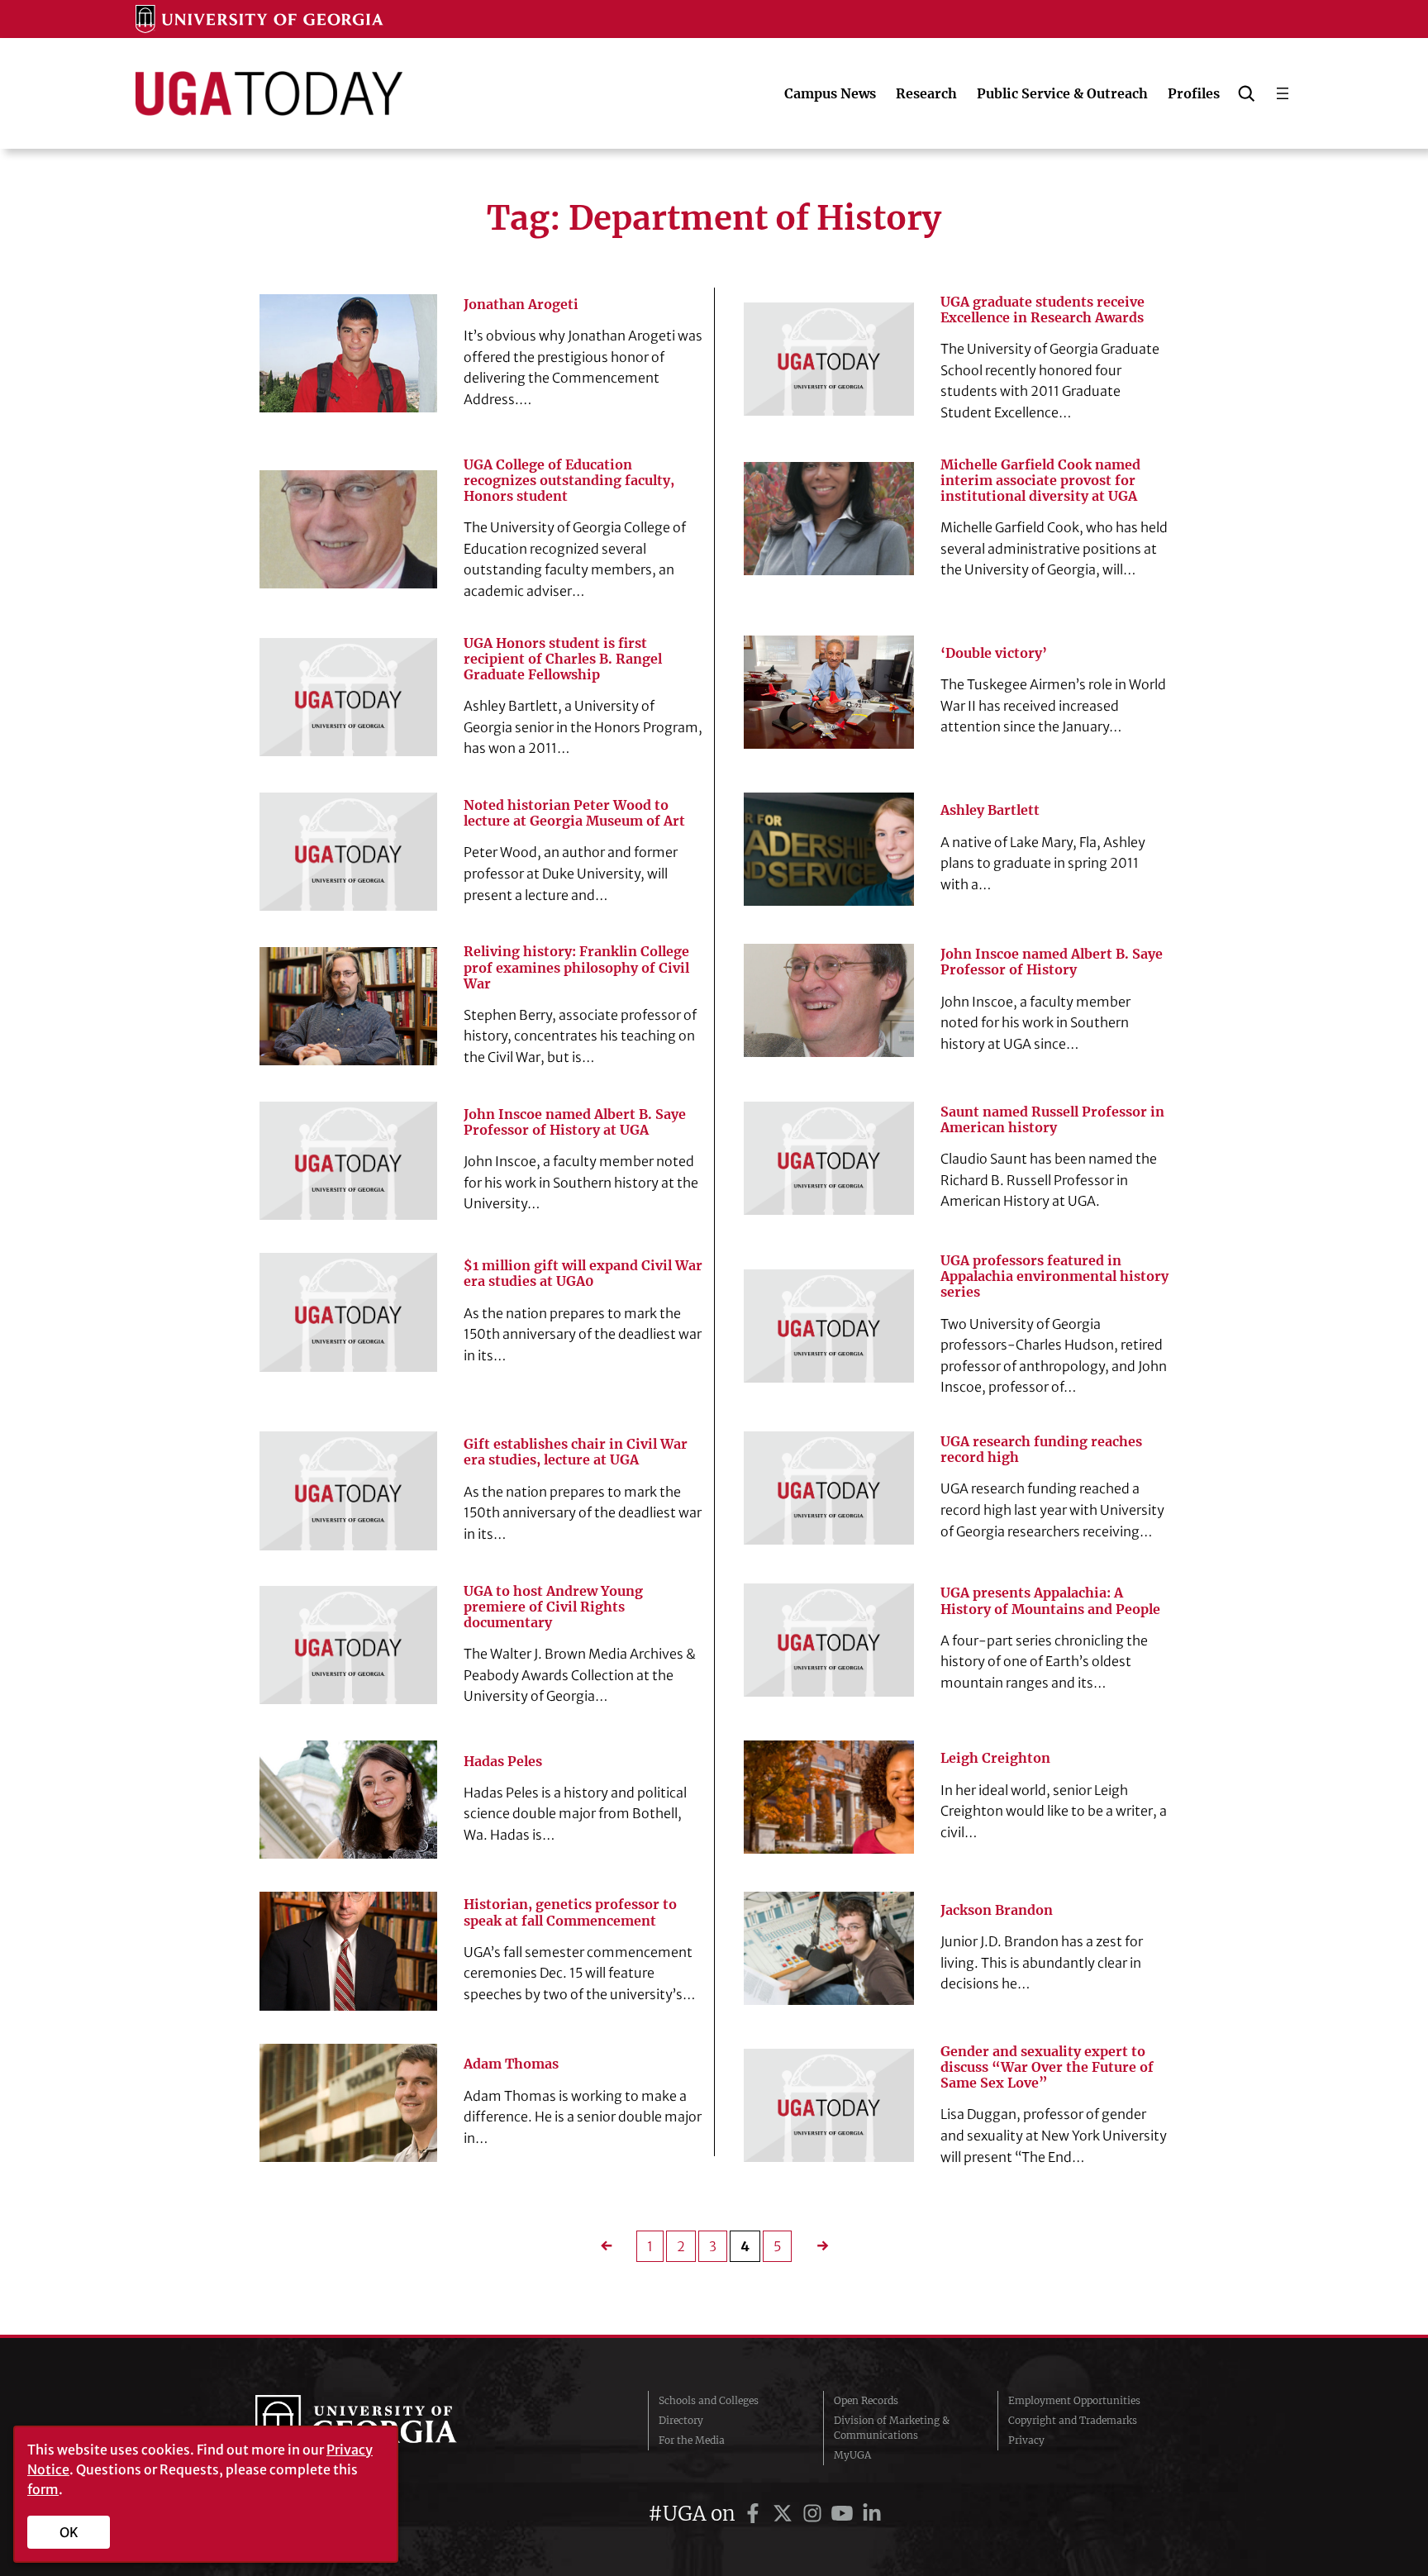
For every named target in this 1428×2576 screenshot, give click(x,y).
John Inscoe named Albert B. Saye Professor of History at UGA (575, 1122)
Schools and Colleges (709, 2400)
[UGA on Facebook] (755, 2514)
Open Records (866, 2400)
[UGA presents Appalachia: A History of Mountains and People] (829, 1640)
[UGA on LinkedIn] (872, 2514)
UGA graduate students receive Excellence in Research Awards (1042, 310)
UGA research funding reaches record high (1041, 1450)
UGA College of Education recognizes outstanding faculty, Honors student (569, 481)
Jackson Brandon (997, 1910)
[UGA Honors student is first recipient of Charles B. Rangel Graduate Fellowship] (348, 697)
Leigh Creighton (995, 1758)
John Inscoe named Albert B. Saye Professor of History (1052, 962)
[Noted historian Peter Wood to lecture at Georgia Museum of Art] (348, 852)
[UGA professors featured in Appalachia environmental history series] (829, 1326)
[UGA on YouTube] (845, 2514)
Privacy (1026, 2440)
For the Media (692, 2440)
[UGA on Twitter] (785, 2514)
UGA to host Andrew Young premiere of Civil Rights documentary (553, 1607)
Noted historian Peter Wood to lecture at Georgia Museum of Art (574, 813)
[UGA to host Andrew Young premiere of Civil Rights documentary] (348, 1645)
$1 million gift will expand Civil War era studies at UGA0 (583, 1274)
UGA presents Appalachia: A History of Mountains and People (1050, 1601)
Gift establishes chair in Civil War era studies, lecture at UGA (576, 1452)
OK (69, 2532)
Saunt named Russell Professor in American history (1052, 1120)
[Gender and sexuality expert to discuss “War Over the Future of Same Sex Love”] (829, 2105)
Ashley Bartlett (990, 810)
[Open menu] (1283, 93)
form (43, 2489)
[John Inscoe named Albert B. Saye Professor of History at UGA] (348, 1161)
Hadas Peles (503, 1762)
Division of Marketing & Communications (892, 2428)
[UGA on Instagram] (815, 2514)
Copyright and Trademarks (1073, 2420)
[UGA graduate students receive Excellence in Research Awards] (829, 359)
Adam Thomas (511, 2064)
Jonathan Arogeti (521, 305)
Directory (681, 2420)
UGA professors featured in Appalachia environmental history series (1054, 1276)
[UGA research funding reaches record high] (829, 1488)
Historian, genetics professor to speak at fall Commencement (570, 1912)
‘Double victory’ (994, 653)
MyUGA (852, 2455)
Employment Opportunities (1074, 2400)
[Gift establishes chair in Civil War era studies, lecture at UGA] (348, 1490)
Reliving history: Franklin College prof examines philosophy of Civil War (576, 967)
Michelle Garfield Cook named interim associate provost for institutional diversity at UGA (1040, 481)
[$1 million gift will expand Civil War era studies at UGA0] (348, 1312)
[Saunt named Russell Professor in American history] (829, 1158)
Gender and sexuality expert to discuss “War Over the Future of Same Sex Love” (1047, 2067)
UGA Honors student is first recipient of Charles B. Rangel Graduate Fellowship (563, 659)
